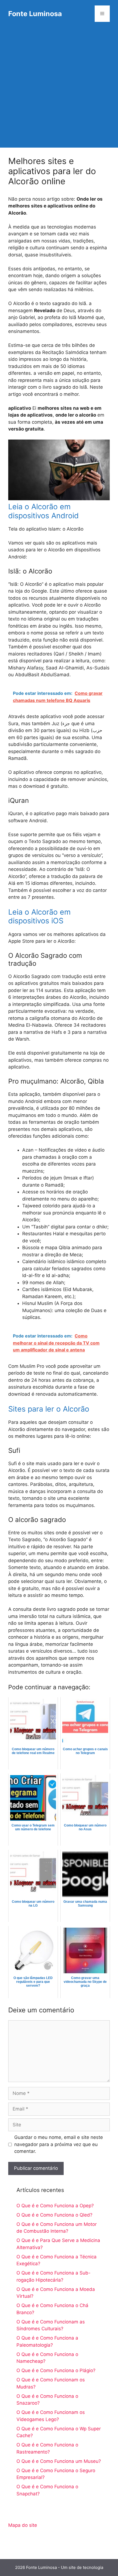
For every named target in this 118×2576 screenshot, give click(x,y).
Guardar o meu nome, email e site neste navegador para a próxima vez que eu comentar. (59, 2144)
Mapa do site (23, 2525)
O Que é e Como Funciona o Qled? (54, 2215)
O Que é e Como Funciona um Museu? (59, 2461)
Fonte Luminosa (35, 14)
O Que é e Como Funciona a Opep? (55, 2206)
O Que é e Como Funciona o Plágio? (56, 2370)
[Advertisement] (59, 89)
